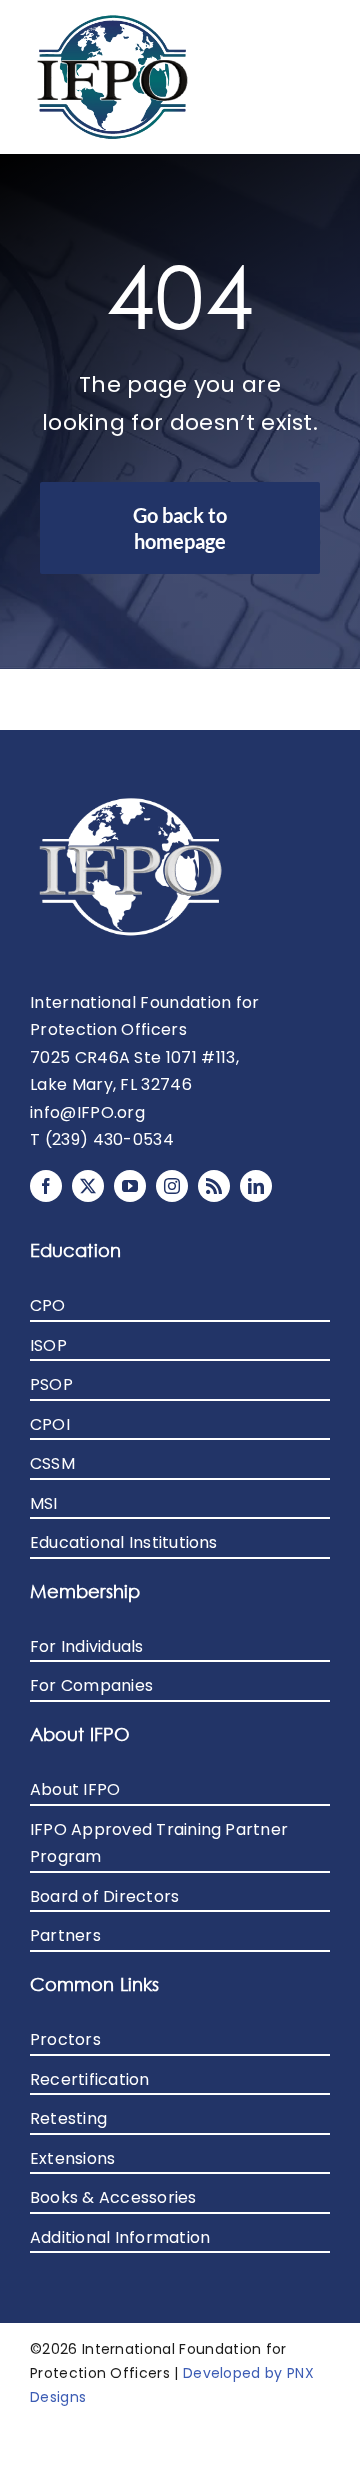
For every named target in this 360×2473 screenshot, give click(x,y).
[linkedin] (256, 1186)
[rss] (214, 1186)
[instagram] (172, 1186)
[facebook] (46, 1186)
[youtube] (130, 1186)
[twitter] (88, 1186)
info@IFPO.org (87, 1112)
